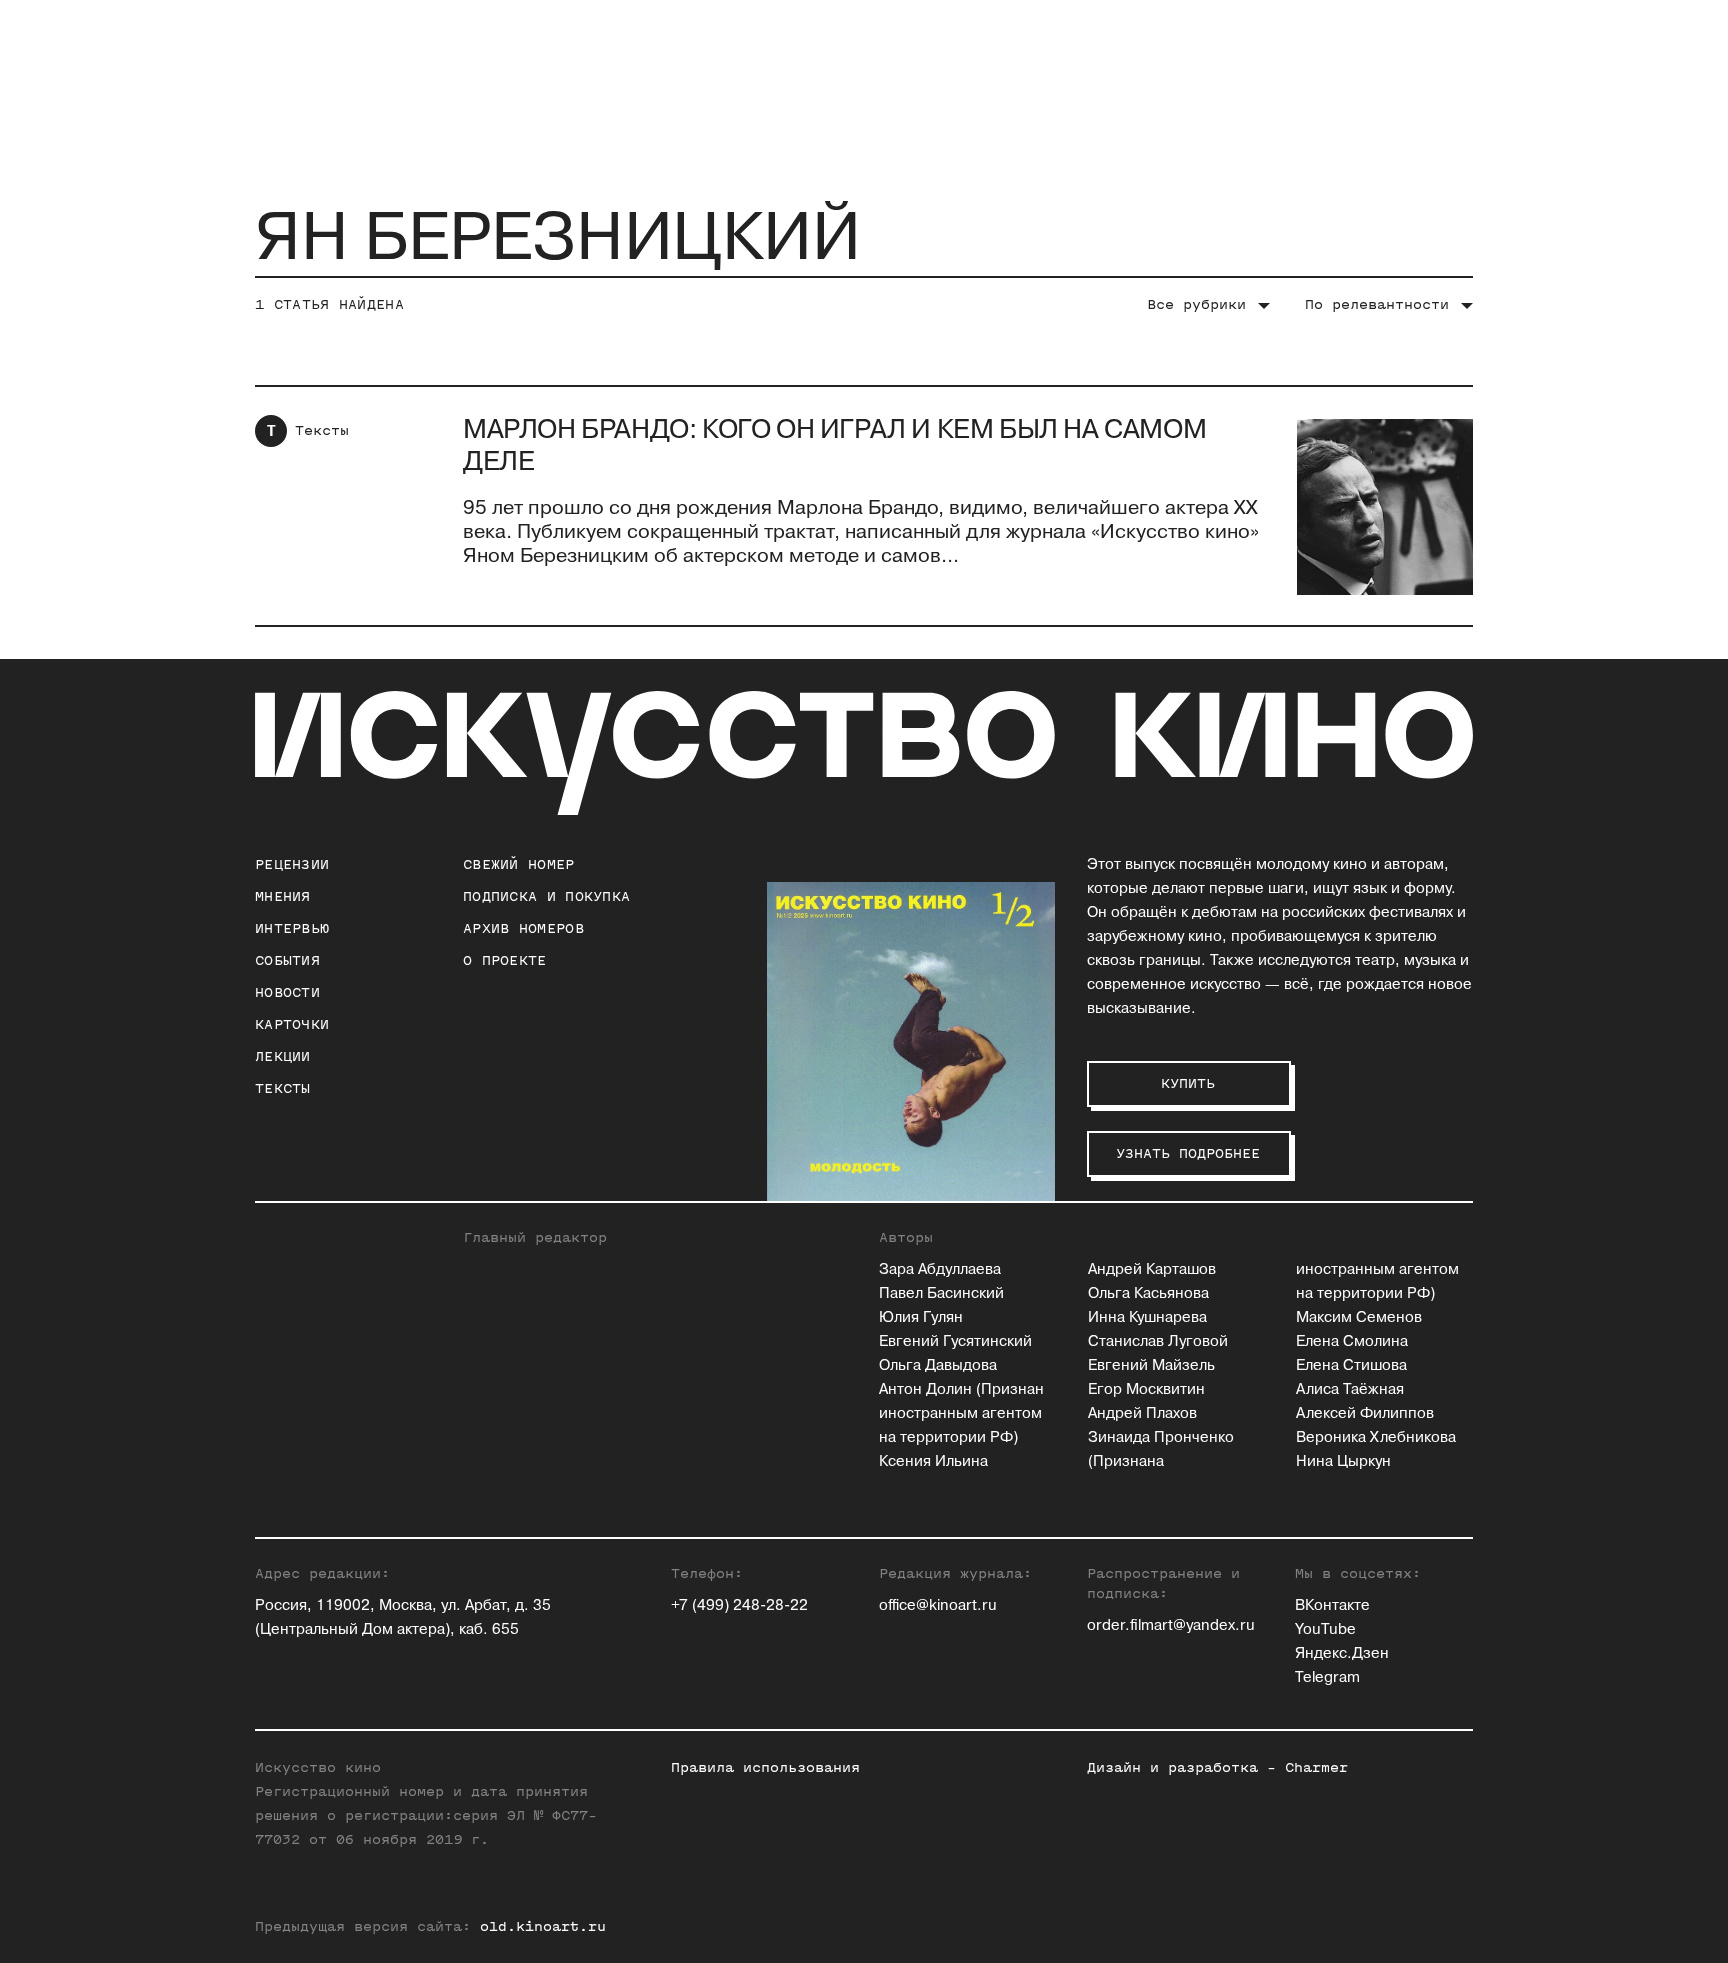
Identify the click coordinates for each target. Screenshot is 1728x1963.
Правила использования (765, 1767)
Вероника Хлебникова (1376, 1437)
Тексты (322, 430)
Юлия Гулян (921, 1317)
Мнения (283, 896)
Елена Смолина (1352, 1341)
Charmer (1316, 1767)
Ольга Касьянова (1148, 1293)
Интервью (292, 928)
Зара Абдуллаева (940, 1269)
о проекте (505, 960)
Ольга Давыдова (938, 1365)
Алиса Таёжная (1350, 1389)
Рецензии (292, 864)
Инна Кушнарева (1147, 1317)
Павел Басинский (941, 1293)
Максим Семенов (1359, 1317)
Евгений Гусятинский (955, 1341)
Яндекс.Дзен (1342, 1653)
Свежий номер (519, 864)
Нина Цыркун (1343, 1461)
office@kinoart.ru (938, 1605)
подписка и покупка (546, 896)
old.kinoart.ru (543, 1926)
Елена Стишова (1351, 1365)
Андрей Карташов (1152, 1269)
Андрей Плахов (1142, 1413)
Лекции (283, 1056)
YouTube (1325, 1629)
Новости (287, 992)
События (287, 960)
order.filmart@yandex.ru (1171, 1625)
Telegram (1327, 1677)
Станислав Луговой (1158, 1341)
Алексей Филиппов (1365, 1413)
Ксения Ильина (933, 1461)
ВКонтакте (1332, 1605)
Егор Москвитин (1146, 1389)
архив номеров (523, 928)
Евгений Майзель (1151, 1365)
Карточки (292, 1024)
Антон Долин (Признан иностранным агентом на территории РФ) (961, 1413)
